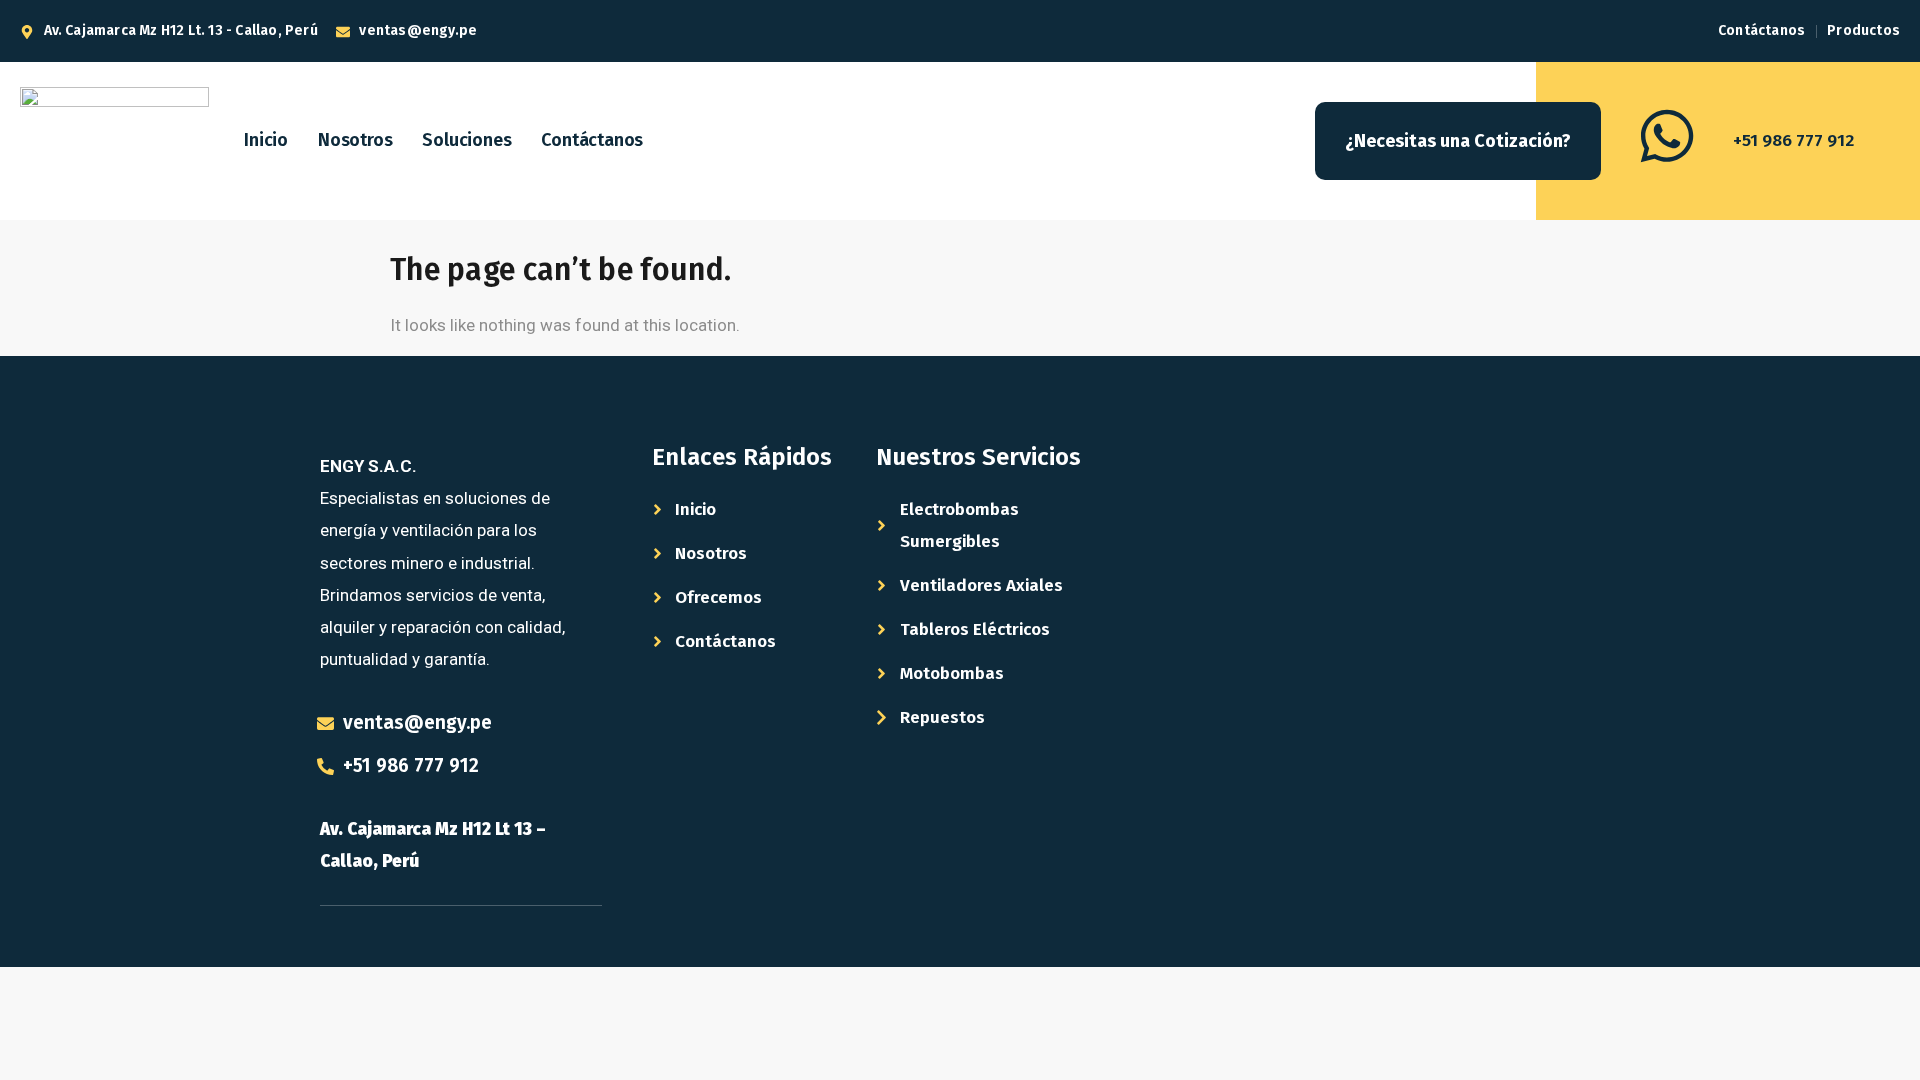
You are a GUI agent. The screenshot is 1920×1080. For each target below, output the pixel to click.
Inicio (266, 140)
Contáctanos (592, 140)
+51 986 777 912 (1793, 140)
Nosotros (355, 140)
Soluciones (466, 140)
